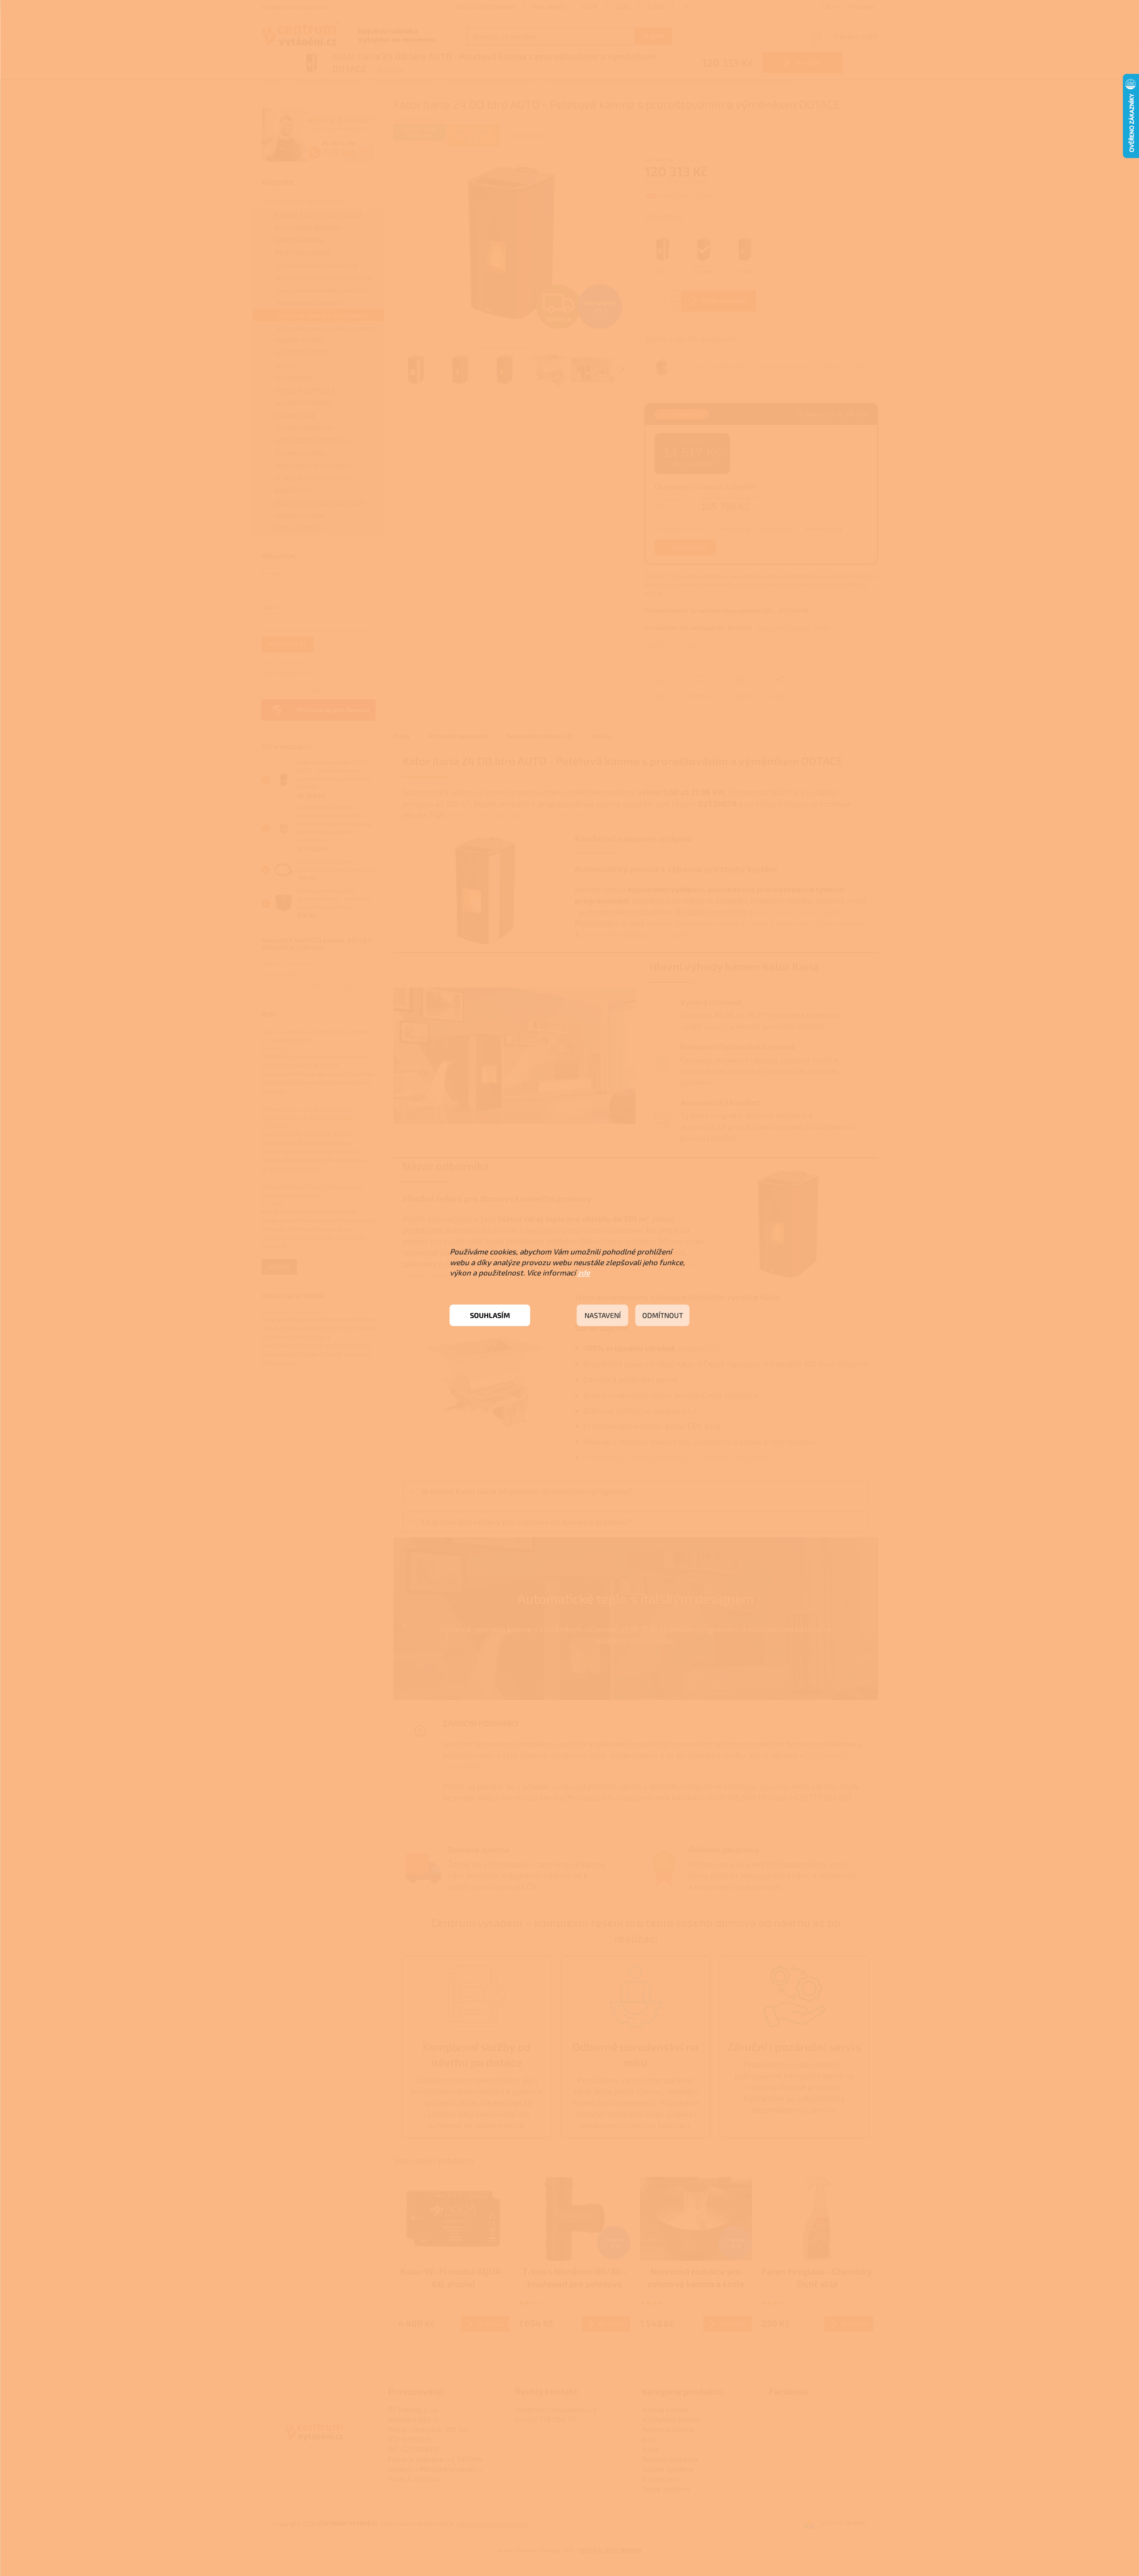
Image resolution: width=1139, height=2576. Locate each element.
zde (584, 1272)
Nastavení (603, 1315)
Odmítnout (663, 1315)
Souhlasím (490, 1315)
